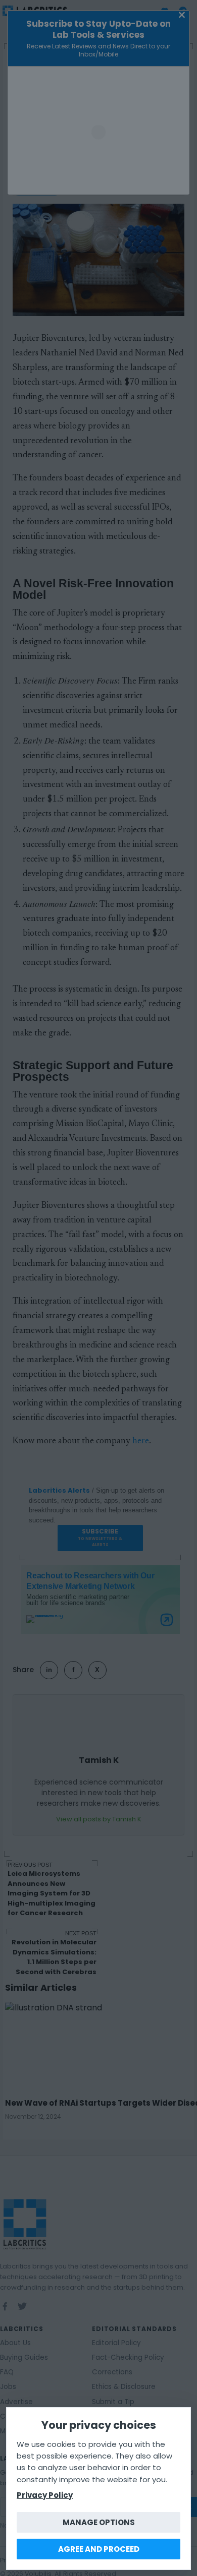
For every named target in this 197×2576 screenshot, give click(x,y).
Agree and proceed (99, 2549)
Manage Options (99, 2522)
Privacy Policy (45, 2495)
